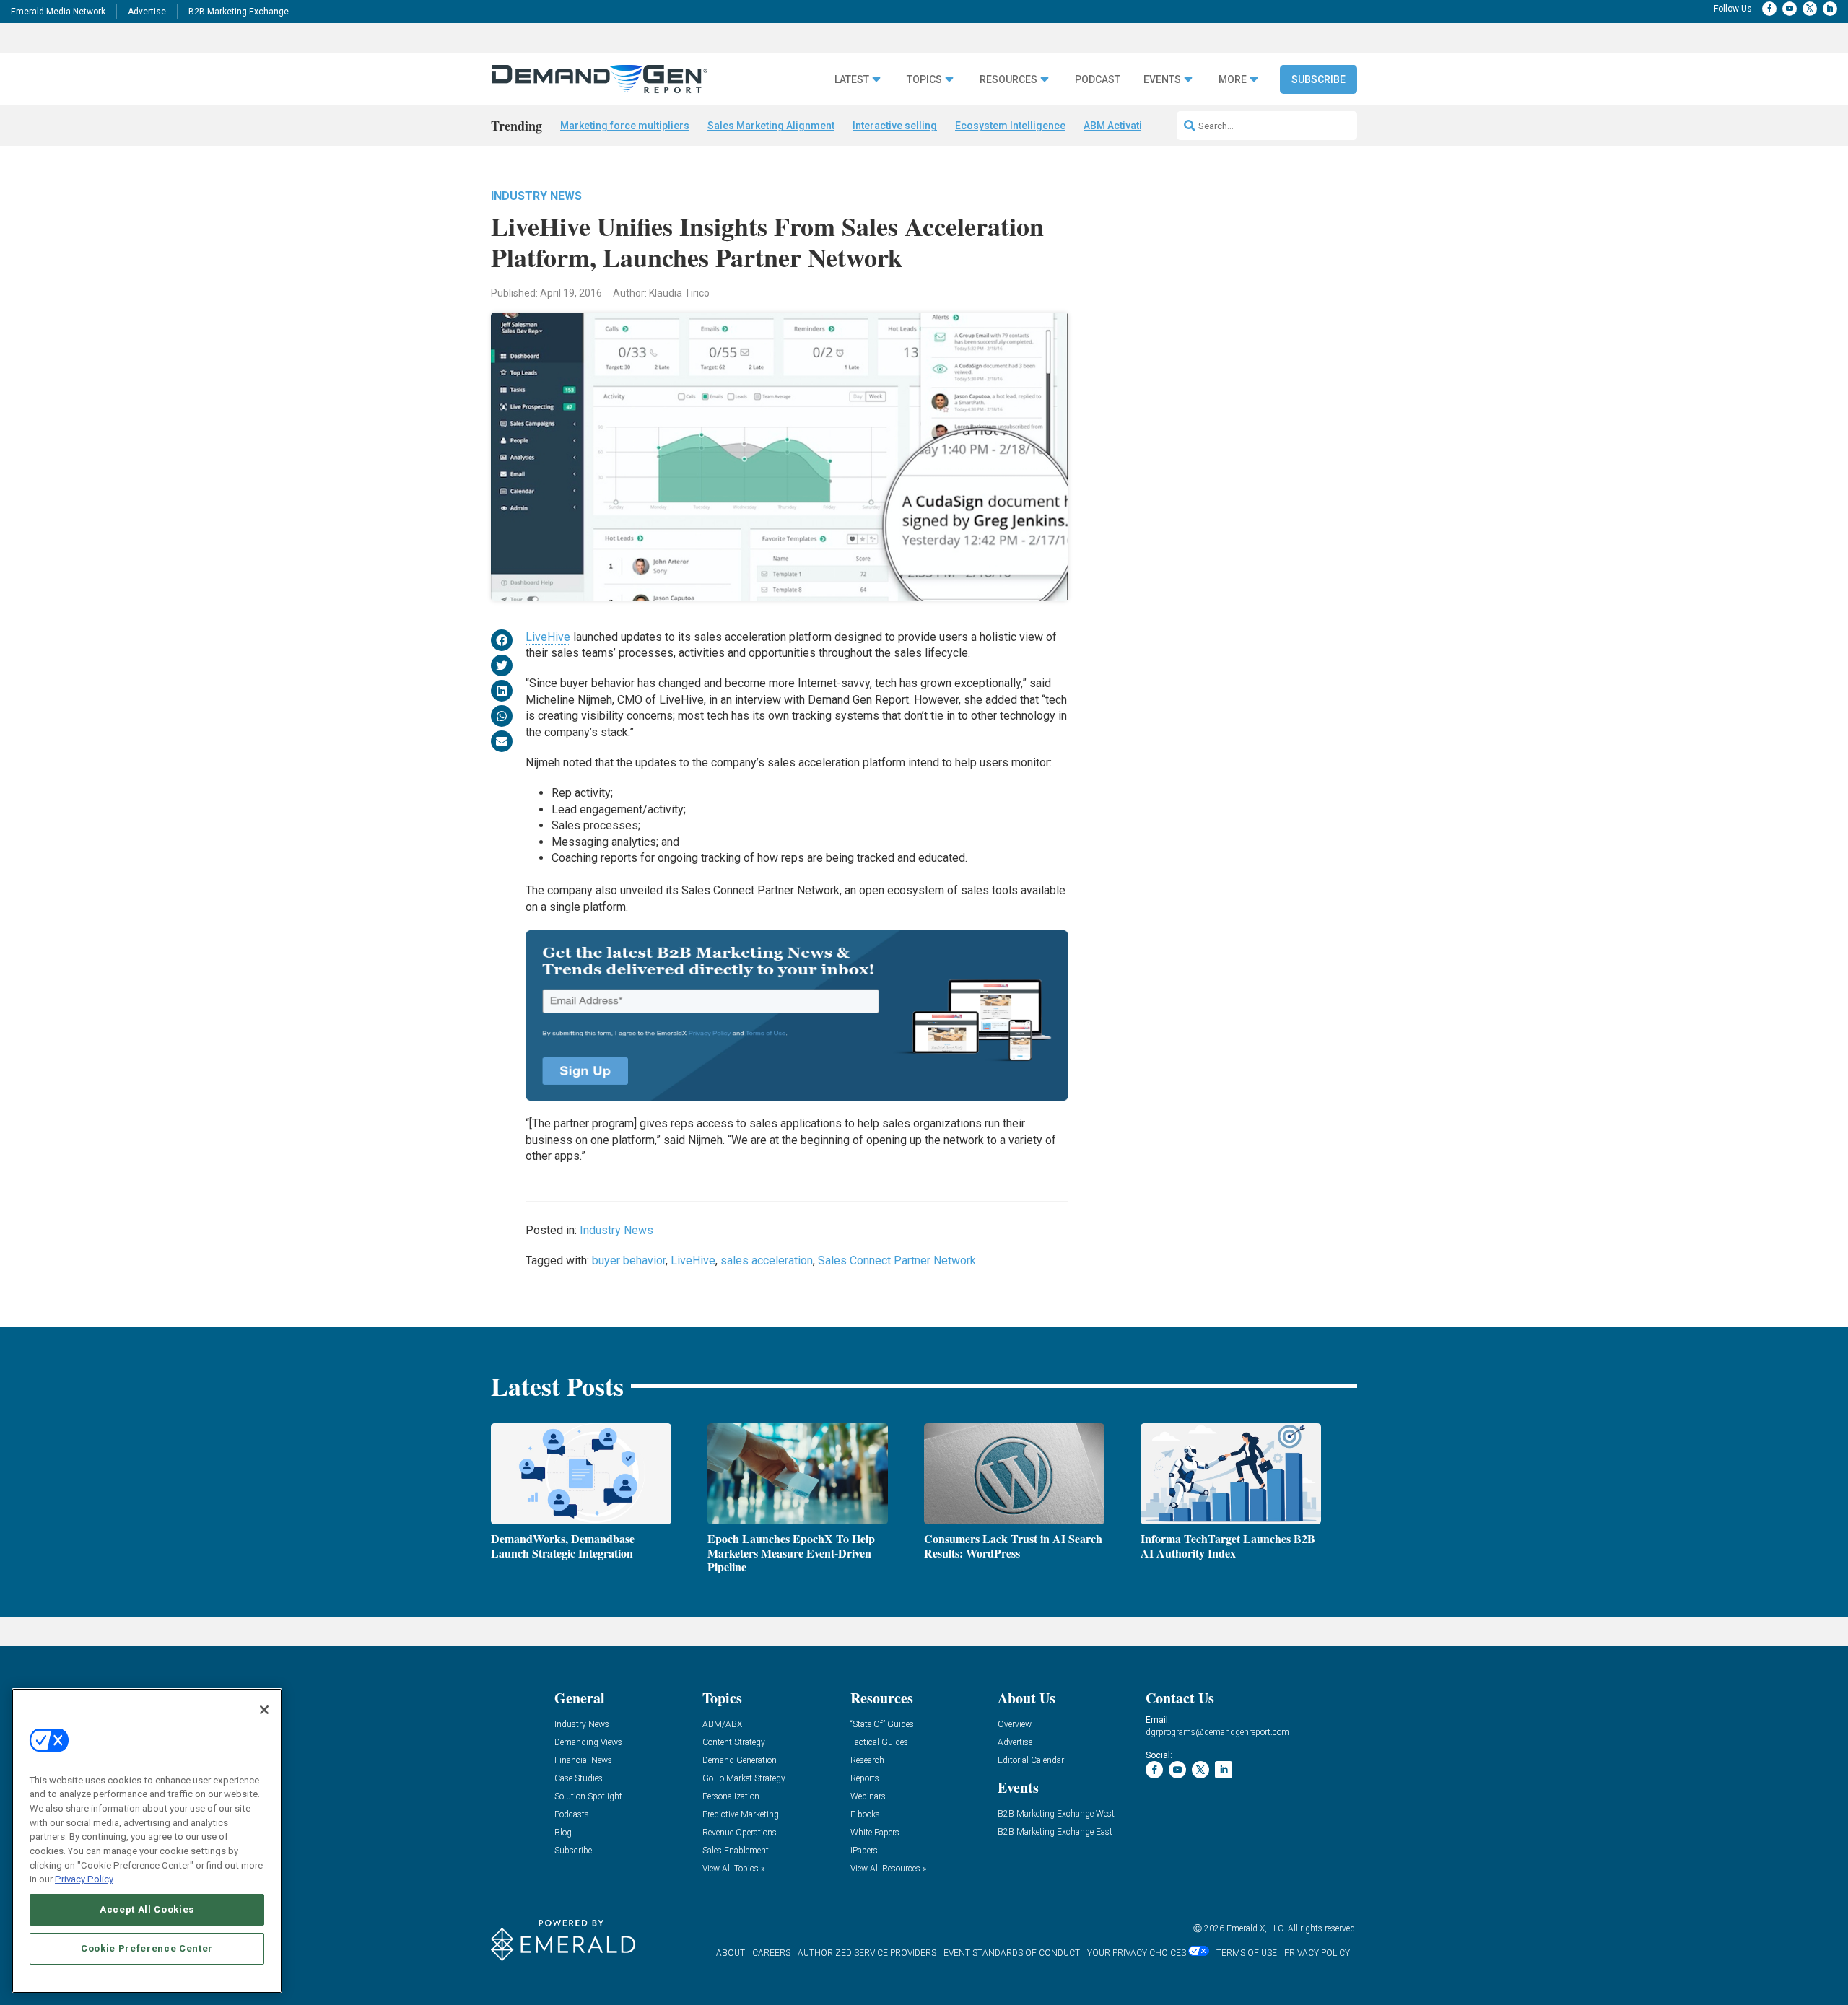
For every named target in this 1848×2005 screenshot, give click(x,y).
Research (867, 1761)
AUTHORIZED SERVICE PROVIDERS (867, 1953)
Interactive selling (895, 126)
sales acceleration (767, 1261)
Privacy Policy (84, 1879)
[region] (147, 1841)
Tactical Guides (879, 1743)
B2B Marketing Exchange (239, 12)
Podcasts (572, 1815)
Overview (1015, 1725)
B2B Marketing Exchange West (1056, 1814)
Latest (852, 80)
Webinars (868, 1797)
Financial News (583, 1761)
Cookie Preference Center (147, 1948)
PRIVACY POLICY (1317, 1953)
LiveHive (548, 637)
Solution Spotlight (588, 1797)
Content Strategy (734, 1743)
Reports (865, 1779)
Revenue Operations (740, 1833)
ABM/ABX (722, 1725)
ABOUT (731, 1953)
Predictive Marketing (741, 1815)
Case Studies (579, 1779)
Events (1162, 80)
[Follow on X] (1810, 9)
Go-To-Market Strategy (744, 1779)
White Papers (875, 1833)
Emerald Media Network (58, 12)
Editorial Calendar (1031, 1761)
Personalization (731, 1797)
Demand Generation (740, 1761)
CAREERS (771, 1953)
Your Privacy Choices (1137, 1953)
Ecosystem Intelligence (1010, 126)
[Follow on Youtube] (1790, 9)
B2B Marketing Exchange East (1055, 1832)
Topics (924, 80)
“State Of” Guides (882, 1725)
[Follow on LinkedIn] (1830, 9)
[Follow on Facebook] (1769, 9)
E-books (865, 1815)
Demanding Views (588, 1743)
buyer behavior (629, 1261)
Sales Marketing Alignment (771, 126)
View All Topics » (733, 1869)
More (1233, 80)
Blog (563, 1833)
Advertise (147, 12)
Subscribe (1319, 79)
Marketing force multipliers (625, 126)
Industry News (536, 196)
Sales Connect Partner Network (897, 1261)
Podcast (1098, 80)
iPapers (864, 1851)
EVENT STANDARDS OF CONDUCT (1012, 1953)
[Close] (264, 1710)
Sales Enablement (736, 1851)
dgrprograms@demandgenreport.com (1217, 1732)
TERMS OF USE (1247, 1953)
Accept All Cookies (147, 1909)
